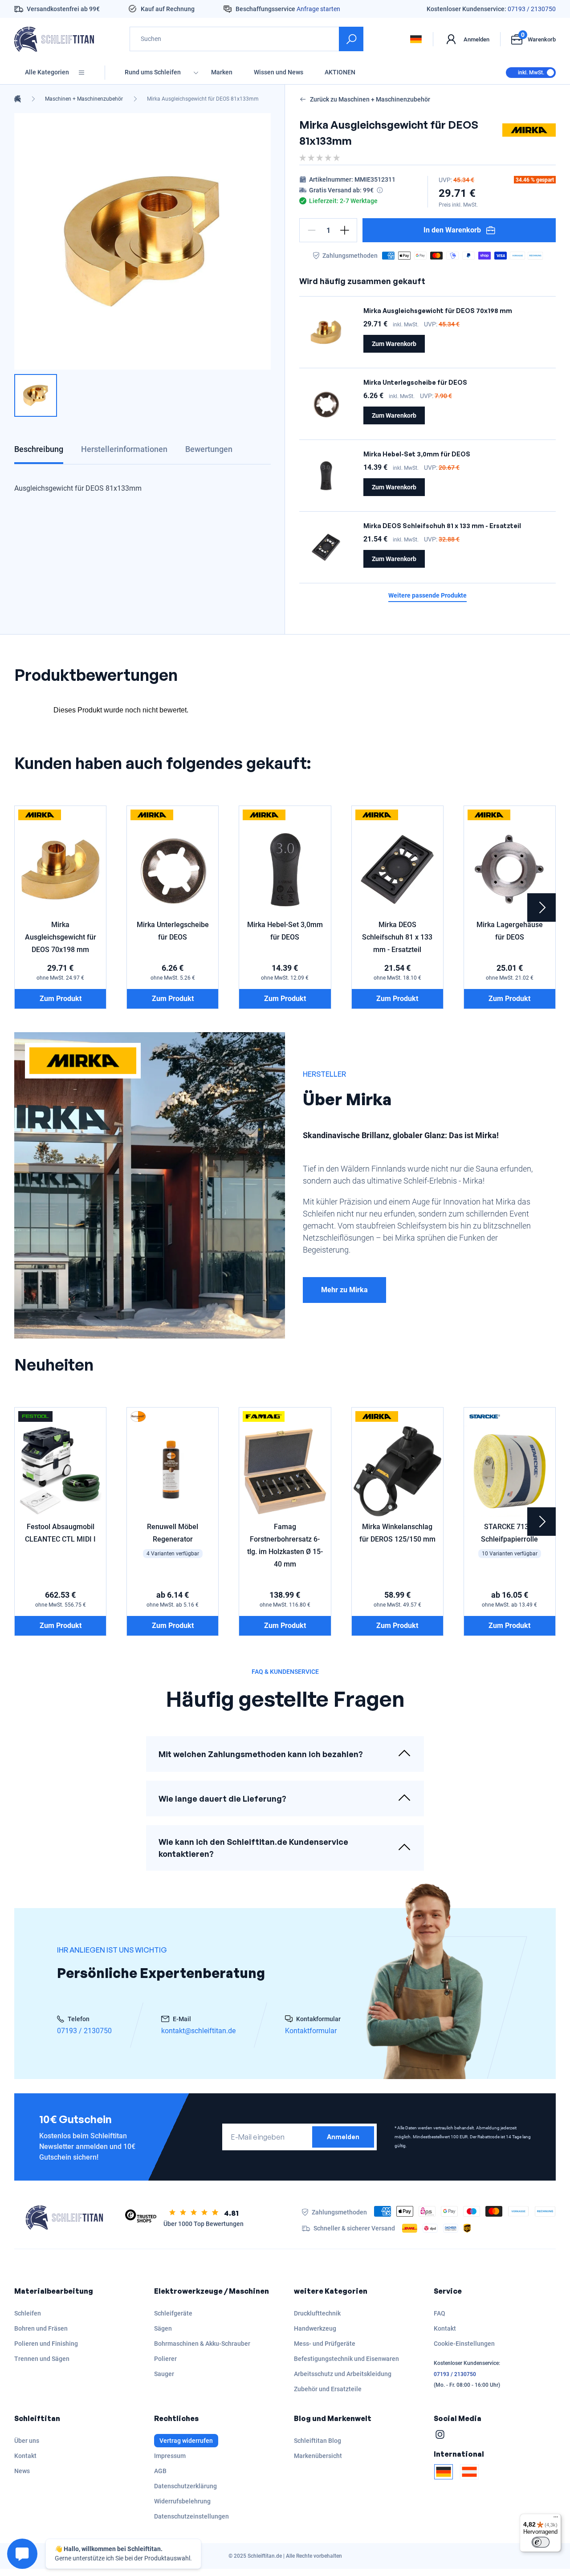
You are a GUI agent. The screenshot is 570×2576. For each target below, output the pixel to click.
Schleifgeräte (173, 2313)
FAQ (440, 2313)
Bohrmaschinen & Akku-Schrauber (202, 2344)
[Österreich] (469, 2472)
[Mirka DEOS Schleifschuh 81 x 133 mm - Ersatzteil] (326, 547)
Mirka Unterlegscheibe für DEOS (415, 382)
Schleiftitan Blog (318, 2441)
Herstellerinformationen (124, 449)
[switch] (541, 2542)
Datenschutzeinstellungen (191, 2516)
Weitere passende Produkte (427, 596)
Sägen (163, 2328)
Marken (222, 72)
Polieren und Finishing (46, 2344)
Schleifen (28, 2313)
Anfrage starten (318, 9)
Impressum (170, 2456)
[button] (312, 230)
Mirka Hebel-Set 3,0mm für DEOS (417, 454)
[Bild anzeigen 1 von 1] (36, 395)
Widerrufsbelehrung (182, 2501)
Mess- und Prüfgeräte (325, 2344)
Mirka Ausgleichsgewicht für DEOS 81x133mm (203, 99)
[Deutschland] (444, 2472)
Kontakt (445, 2328)
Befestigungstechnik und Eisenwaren (346, 2359)
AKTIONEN (340, 72)
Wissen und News (279, 72)
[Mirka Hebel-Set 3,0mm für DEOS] (326, 476)
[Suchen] (351, 39)
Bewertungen (209, 449)
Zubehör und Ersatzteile (328, 2389)
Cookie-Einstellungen (464, 2344)
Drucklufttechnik (317, 2313)
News (22, 2471)
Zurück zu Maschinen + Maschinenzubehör (370, 99)
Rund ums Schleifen (153, 72)
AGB (160, 2471)
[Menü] (556, 2519)
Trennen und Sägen (42, 2359)
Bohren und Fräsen (41, 2328)
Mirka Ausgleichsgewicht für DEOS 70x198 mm (438, 311)
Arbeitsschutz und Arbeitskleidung (343, 2374)
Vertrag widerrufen (186, 2441)
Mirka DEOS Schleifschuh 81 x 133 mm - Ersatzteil (442, 526)
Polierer (165, 2359)
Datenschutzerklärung (185, 2486)
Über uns (27, 2441)
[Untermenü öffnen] (196, 72)
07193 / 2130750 (532, 9)
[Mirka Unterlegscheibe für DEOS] (326, 404)
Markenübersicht (318, 2456)
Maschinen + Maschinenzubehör (84, 99)
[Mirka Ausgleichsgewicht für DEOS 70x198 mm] (326, 332)
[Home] (18, 99)
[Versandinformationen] (380, 190)
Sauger (164, 2374)
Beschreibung (39, 449)
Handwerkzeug (315, 2328)
